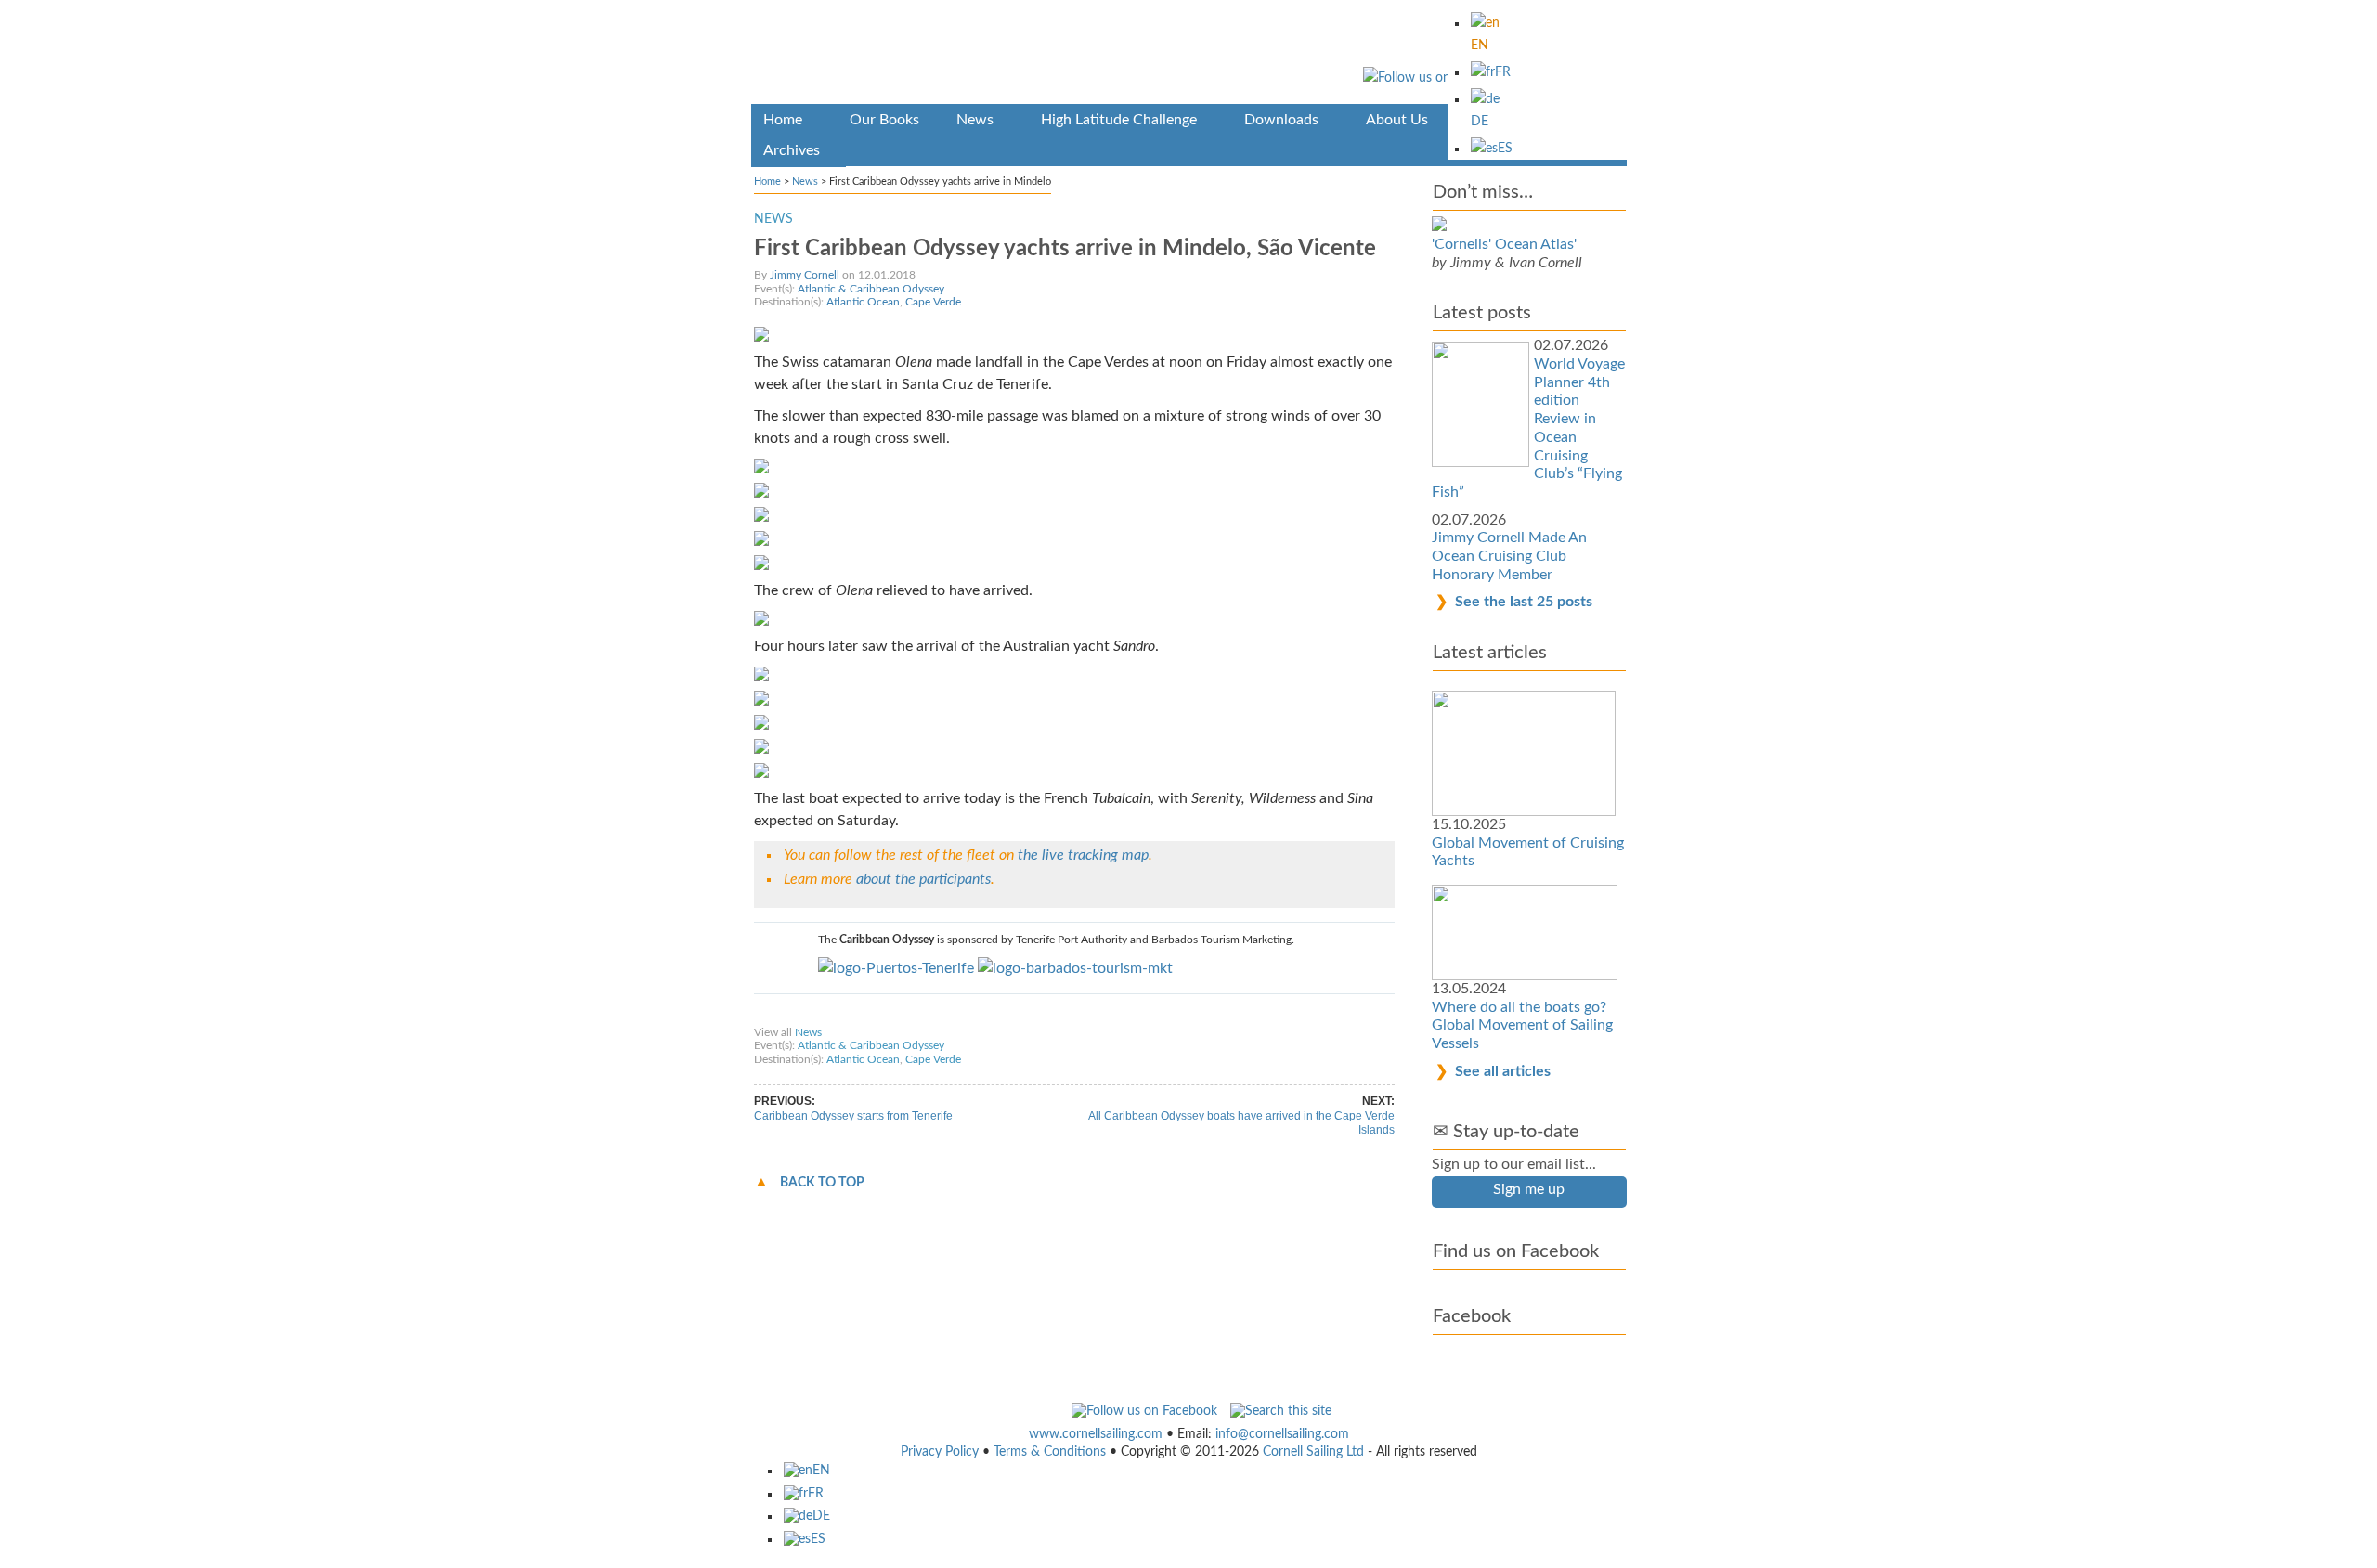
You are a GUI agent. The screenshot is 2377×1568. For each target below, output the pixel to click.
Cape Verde (933, 302)
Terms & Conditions (1050, 1452)
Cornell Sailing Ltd (1313, 1452)
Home (767, 181)
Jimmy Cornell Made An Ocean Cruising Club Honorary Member (1509, 556)
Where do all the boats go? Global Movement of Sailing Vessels (1522, 1025)
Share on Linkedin (1114, 1015)
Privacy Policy (940, 1452)
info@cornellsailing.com (1282, 1434)
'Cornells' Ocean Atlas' (1504, 244)
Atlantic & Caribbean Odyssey (871, 289)
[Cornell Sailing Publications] (1189, 55)
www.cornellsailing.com (1096, 1434)
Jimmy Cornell (805, 275)
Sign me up (1529, 1189)
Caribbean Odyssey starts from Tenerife (853, 1116)
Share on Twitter (911, 1015)
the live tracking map (1083, 855)
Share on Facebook (809, 1015)
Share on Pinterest (1011, 1015)
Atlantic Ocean (863, 302)
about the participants (923, 879)
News (805, 181)
